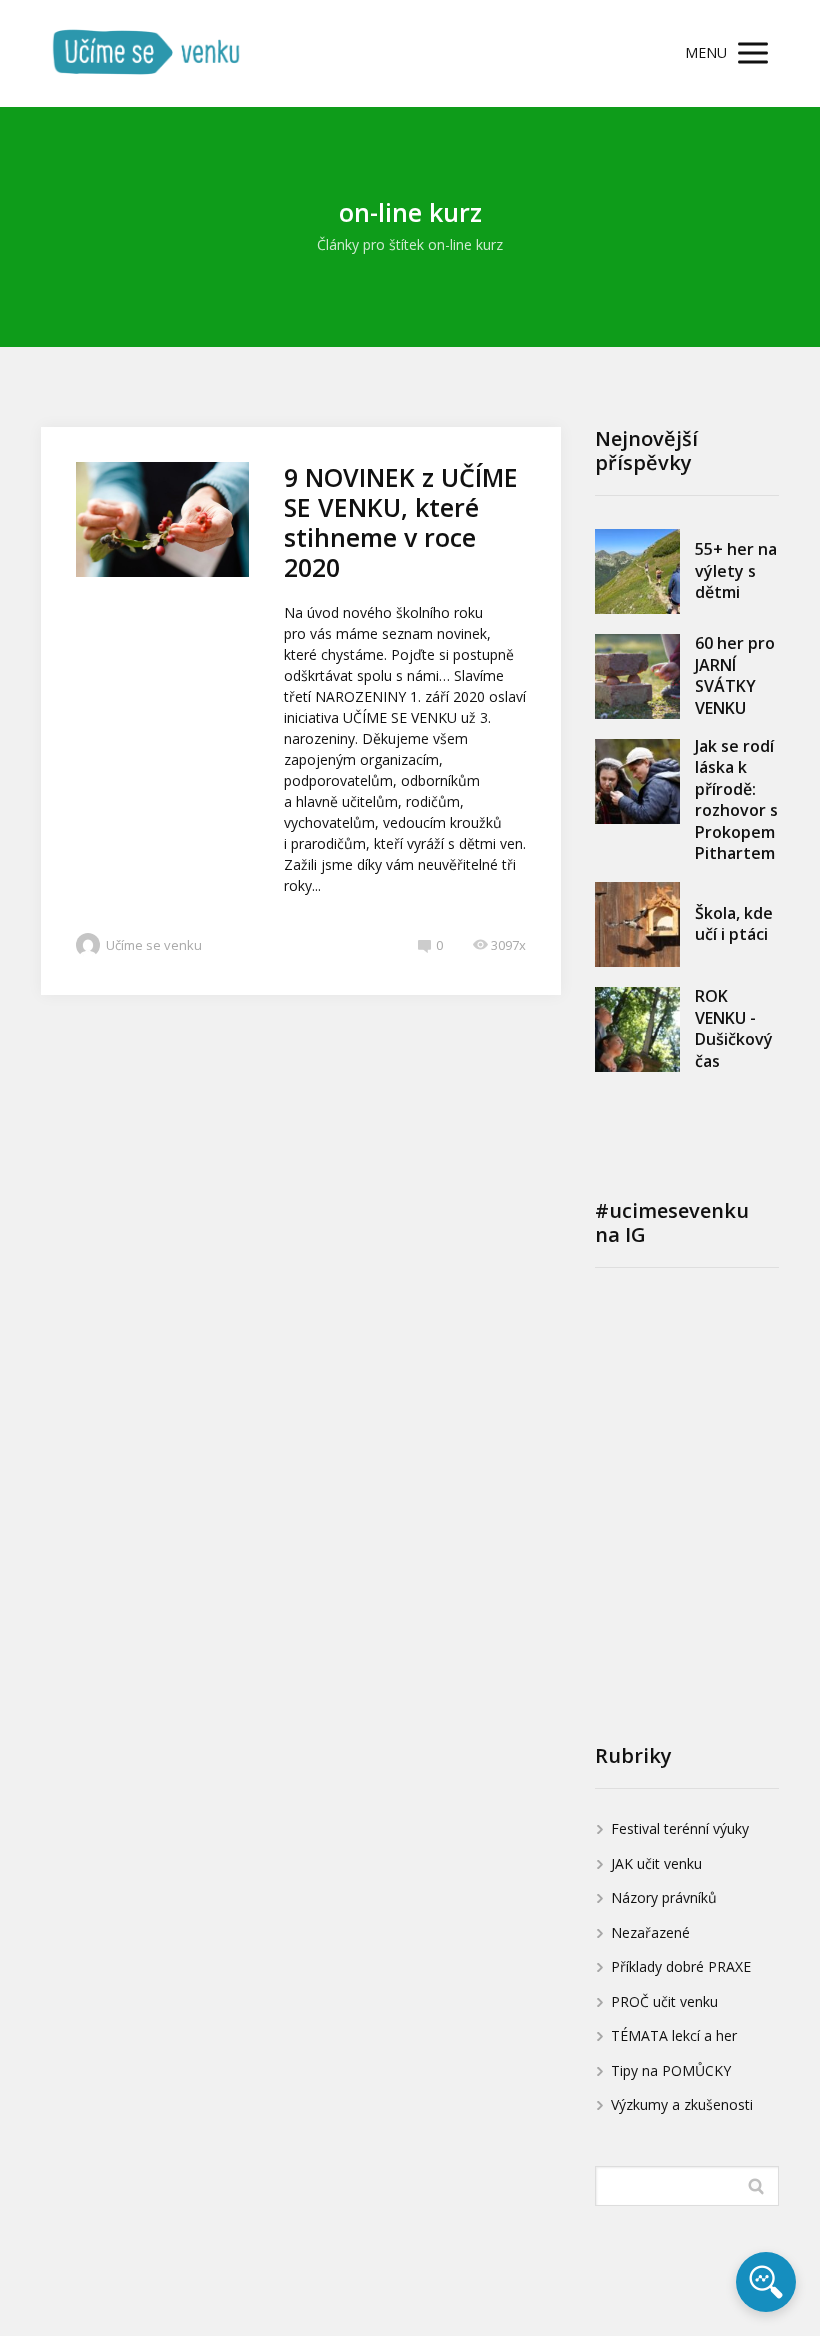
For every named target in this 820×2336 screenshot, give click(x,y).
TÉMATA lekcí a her (674, 2035)
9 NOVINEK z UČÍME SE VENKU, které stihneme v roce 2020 (401, 522)
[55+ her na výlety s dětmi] (637, 571)
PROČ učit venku (664, 2001)
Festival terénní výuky (680, 1828)
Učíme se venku (154, 945)
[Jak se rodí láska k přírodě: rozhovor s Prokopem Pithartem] (637, 781)
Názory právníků (664, 1897)
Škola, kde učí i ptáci (734, 924)
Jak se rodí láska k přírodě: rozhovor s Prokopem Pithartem (736, 800)
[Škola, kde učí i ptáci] (637, 924)
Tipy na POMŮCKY (671, 2070)
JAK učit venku (656, 1863)
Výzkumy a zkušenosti (682, 2104)
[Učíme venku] (146, 53)
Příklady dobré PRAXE (681, 1966)
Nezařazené (650, 1932)
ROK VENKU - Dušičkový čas (734, 1028)
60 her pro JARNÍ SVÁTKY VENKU (735, 675)
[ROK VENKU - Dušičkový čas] (637, 1029)
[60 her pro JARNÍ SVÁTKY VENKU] (637, 676)
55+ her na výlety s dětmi (736, 570)
